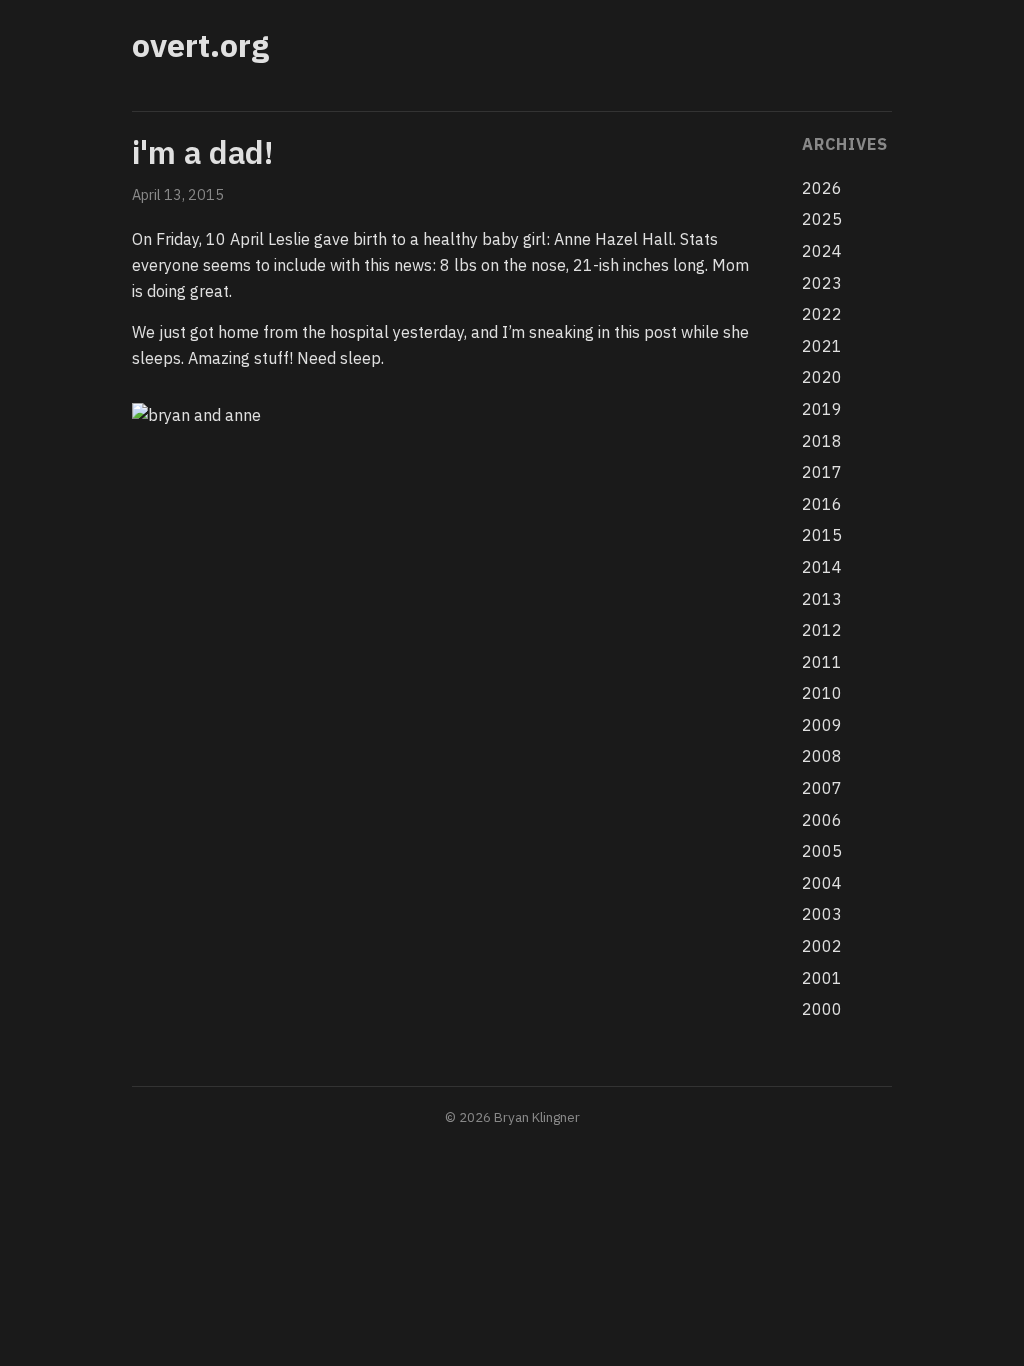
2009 (822, 725)
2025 (822, 219)
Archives (844, 144)
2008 (822, 756)
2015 (822, 535)
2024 (822, 251)
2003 (822, 914)
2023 (822, 283)
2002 (822, 946)
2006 (822, 820)
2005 (822, 851)
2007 (822, 788)
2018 (822, 441)
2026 (822, 188)
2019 (822, 409)
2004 (822, 883)
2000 (822, 1009)
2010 (822, 693)
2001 (822, 978)
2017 (822, 472)
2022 (822, 314)
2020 (822, 377)
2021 (822, 346)
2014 (822, 567)
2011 (822, 662)
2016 (822, 504)
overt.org (200, 45)
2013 (822, 599)
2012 (822, 630)
